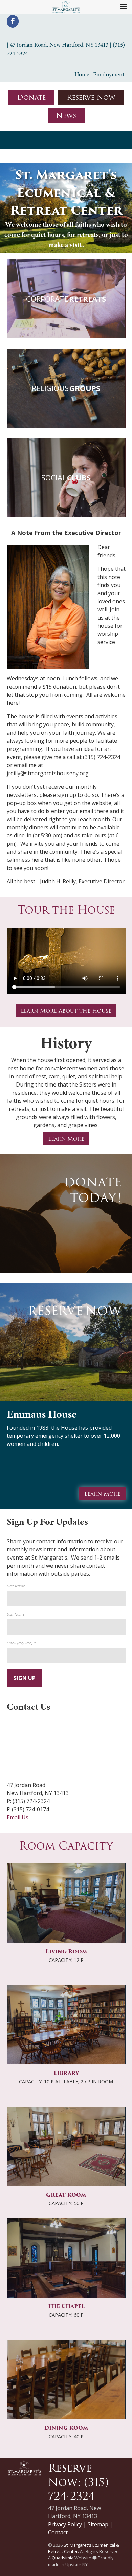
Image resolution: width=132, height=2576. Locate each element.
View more (66, 299)
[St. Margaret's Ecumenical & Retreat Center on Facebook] (13, 21)
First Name (16, 1586)
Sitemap (98, 2524)
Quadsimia (63, 2558)
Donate (31, 97)
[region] (66, 208)
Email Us (18, 1817)
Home (82, 74)
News (66, 116)
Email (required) (21, 1643)
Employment (109, 74)
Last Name (16, 1614)
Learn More (66, 1139)
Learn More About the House (66, 1011)
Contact (58, 2532)
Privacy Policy (65, 2524)
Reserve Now (91, 97)
